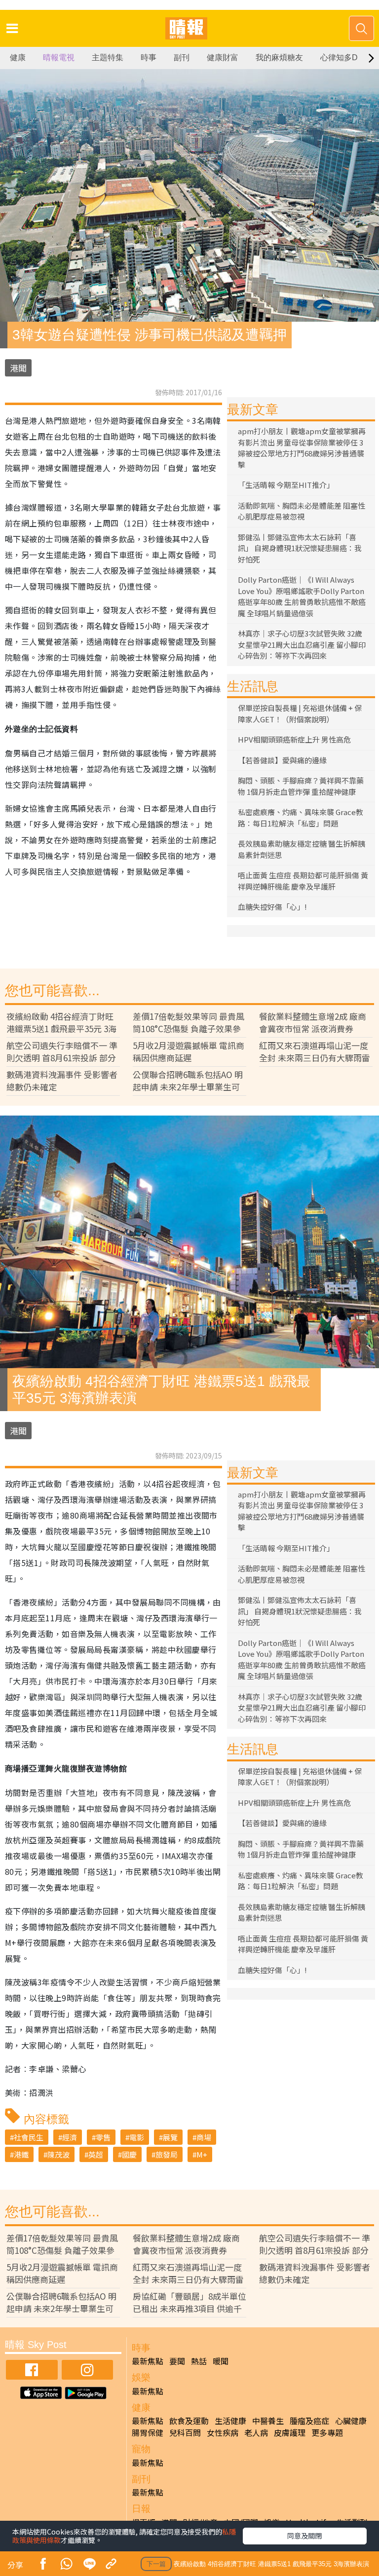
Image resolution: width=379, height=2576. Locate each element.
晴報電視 (59, 57)
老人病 (256, 2432)
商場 (204, 2137)
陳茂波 (58, 2154)
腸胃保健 (148, 2432)
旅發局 (167, 2154)
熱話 (199, 2361)
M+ (202, 2154)
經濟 (70, 2137)
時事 (149, 57)
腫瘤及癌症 (309, 2421)
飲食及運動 (189, 2421)
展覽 (170, 2137)
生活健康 (230, 2421)
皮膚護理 (290, 2432)
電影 (137, 2137)
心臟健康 (351, 2421)
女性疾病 (223, 2432)
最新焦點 (148, 2361)
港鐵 (21, 2154)
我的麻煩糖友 (279, 57)
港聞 (18, 368)
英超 (96, 2154)
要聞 (177, 2361)
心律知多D (339, 57)
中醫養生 (268, 2421)
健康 (18, 57)
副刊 (182, 57)
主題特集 (108, 57)
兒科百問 (185, 2432)
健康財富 (223, 57)
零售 (103, 2137)
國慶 (129, 2154)
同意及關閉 (304, 2536)
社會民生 (29, 2137)
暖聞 (221, 2361)
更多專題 (327, 2432)
